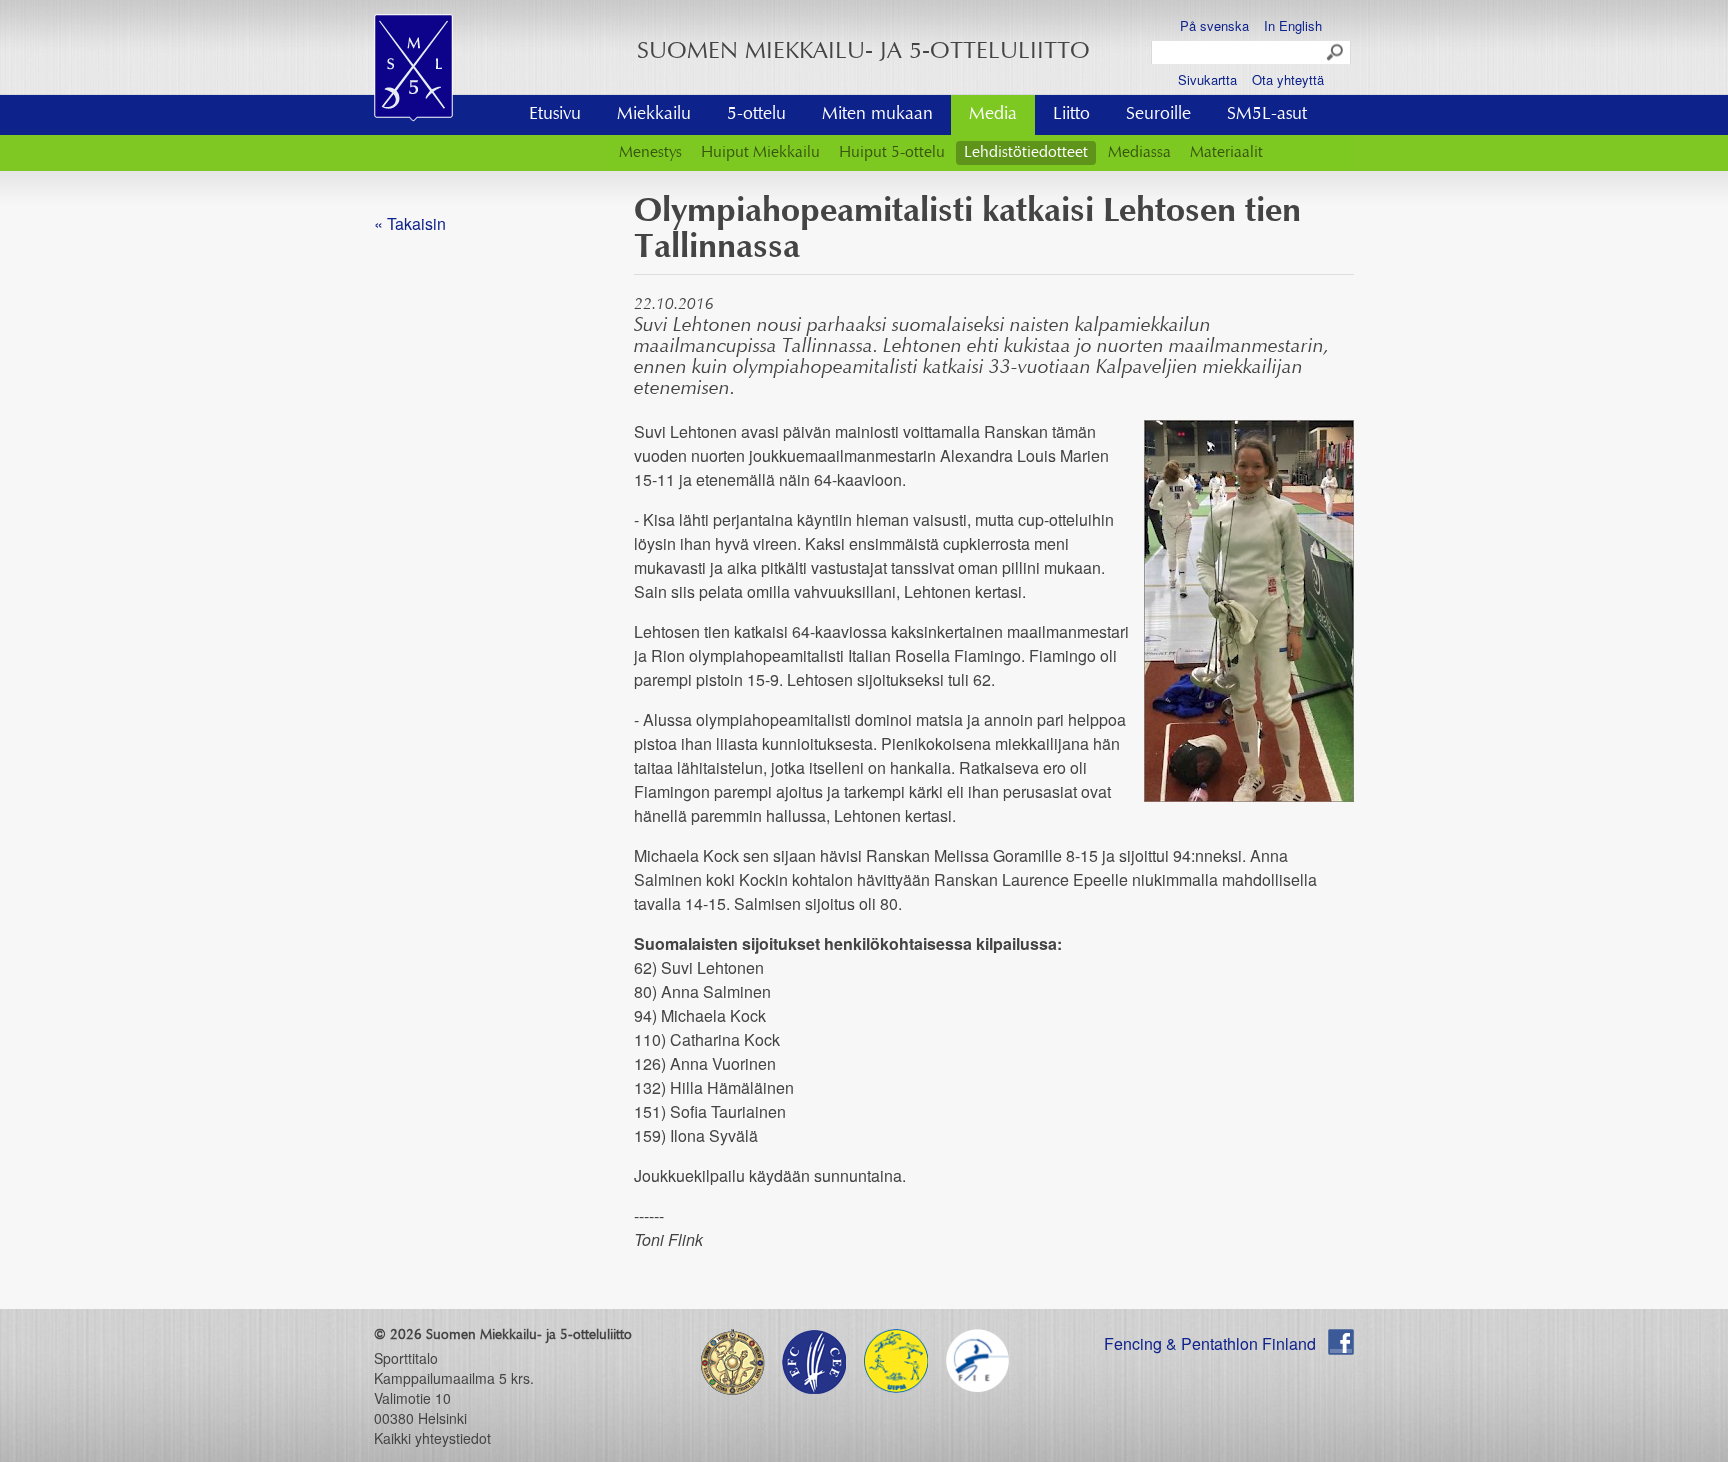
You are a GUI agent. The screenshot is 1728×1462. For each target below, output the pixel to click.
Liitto (1071, 115)
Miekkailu (654, 115)
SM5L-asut (1267, 115)
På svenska (1214, 25)
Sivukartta (1207, 79)
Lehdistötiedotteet (1026, 153)
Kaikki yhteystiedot (432, 1438)
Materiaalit (1226, 153)
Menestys (650, 153)
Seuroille (1158, 115)
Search (1336, 53)
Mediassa (1139, 153)
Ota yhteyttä (1288, 79)
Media (993, 115)
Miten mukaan (877, 115)
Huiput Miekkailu (760, 153)
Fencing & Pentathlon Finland (1210, 1343)
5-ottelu (756, 115)
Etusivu (555, 115)
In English (1293, 25)
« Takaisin (410, 223)
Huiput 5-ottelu (892, 153)
